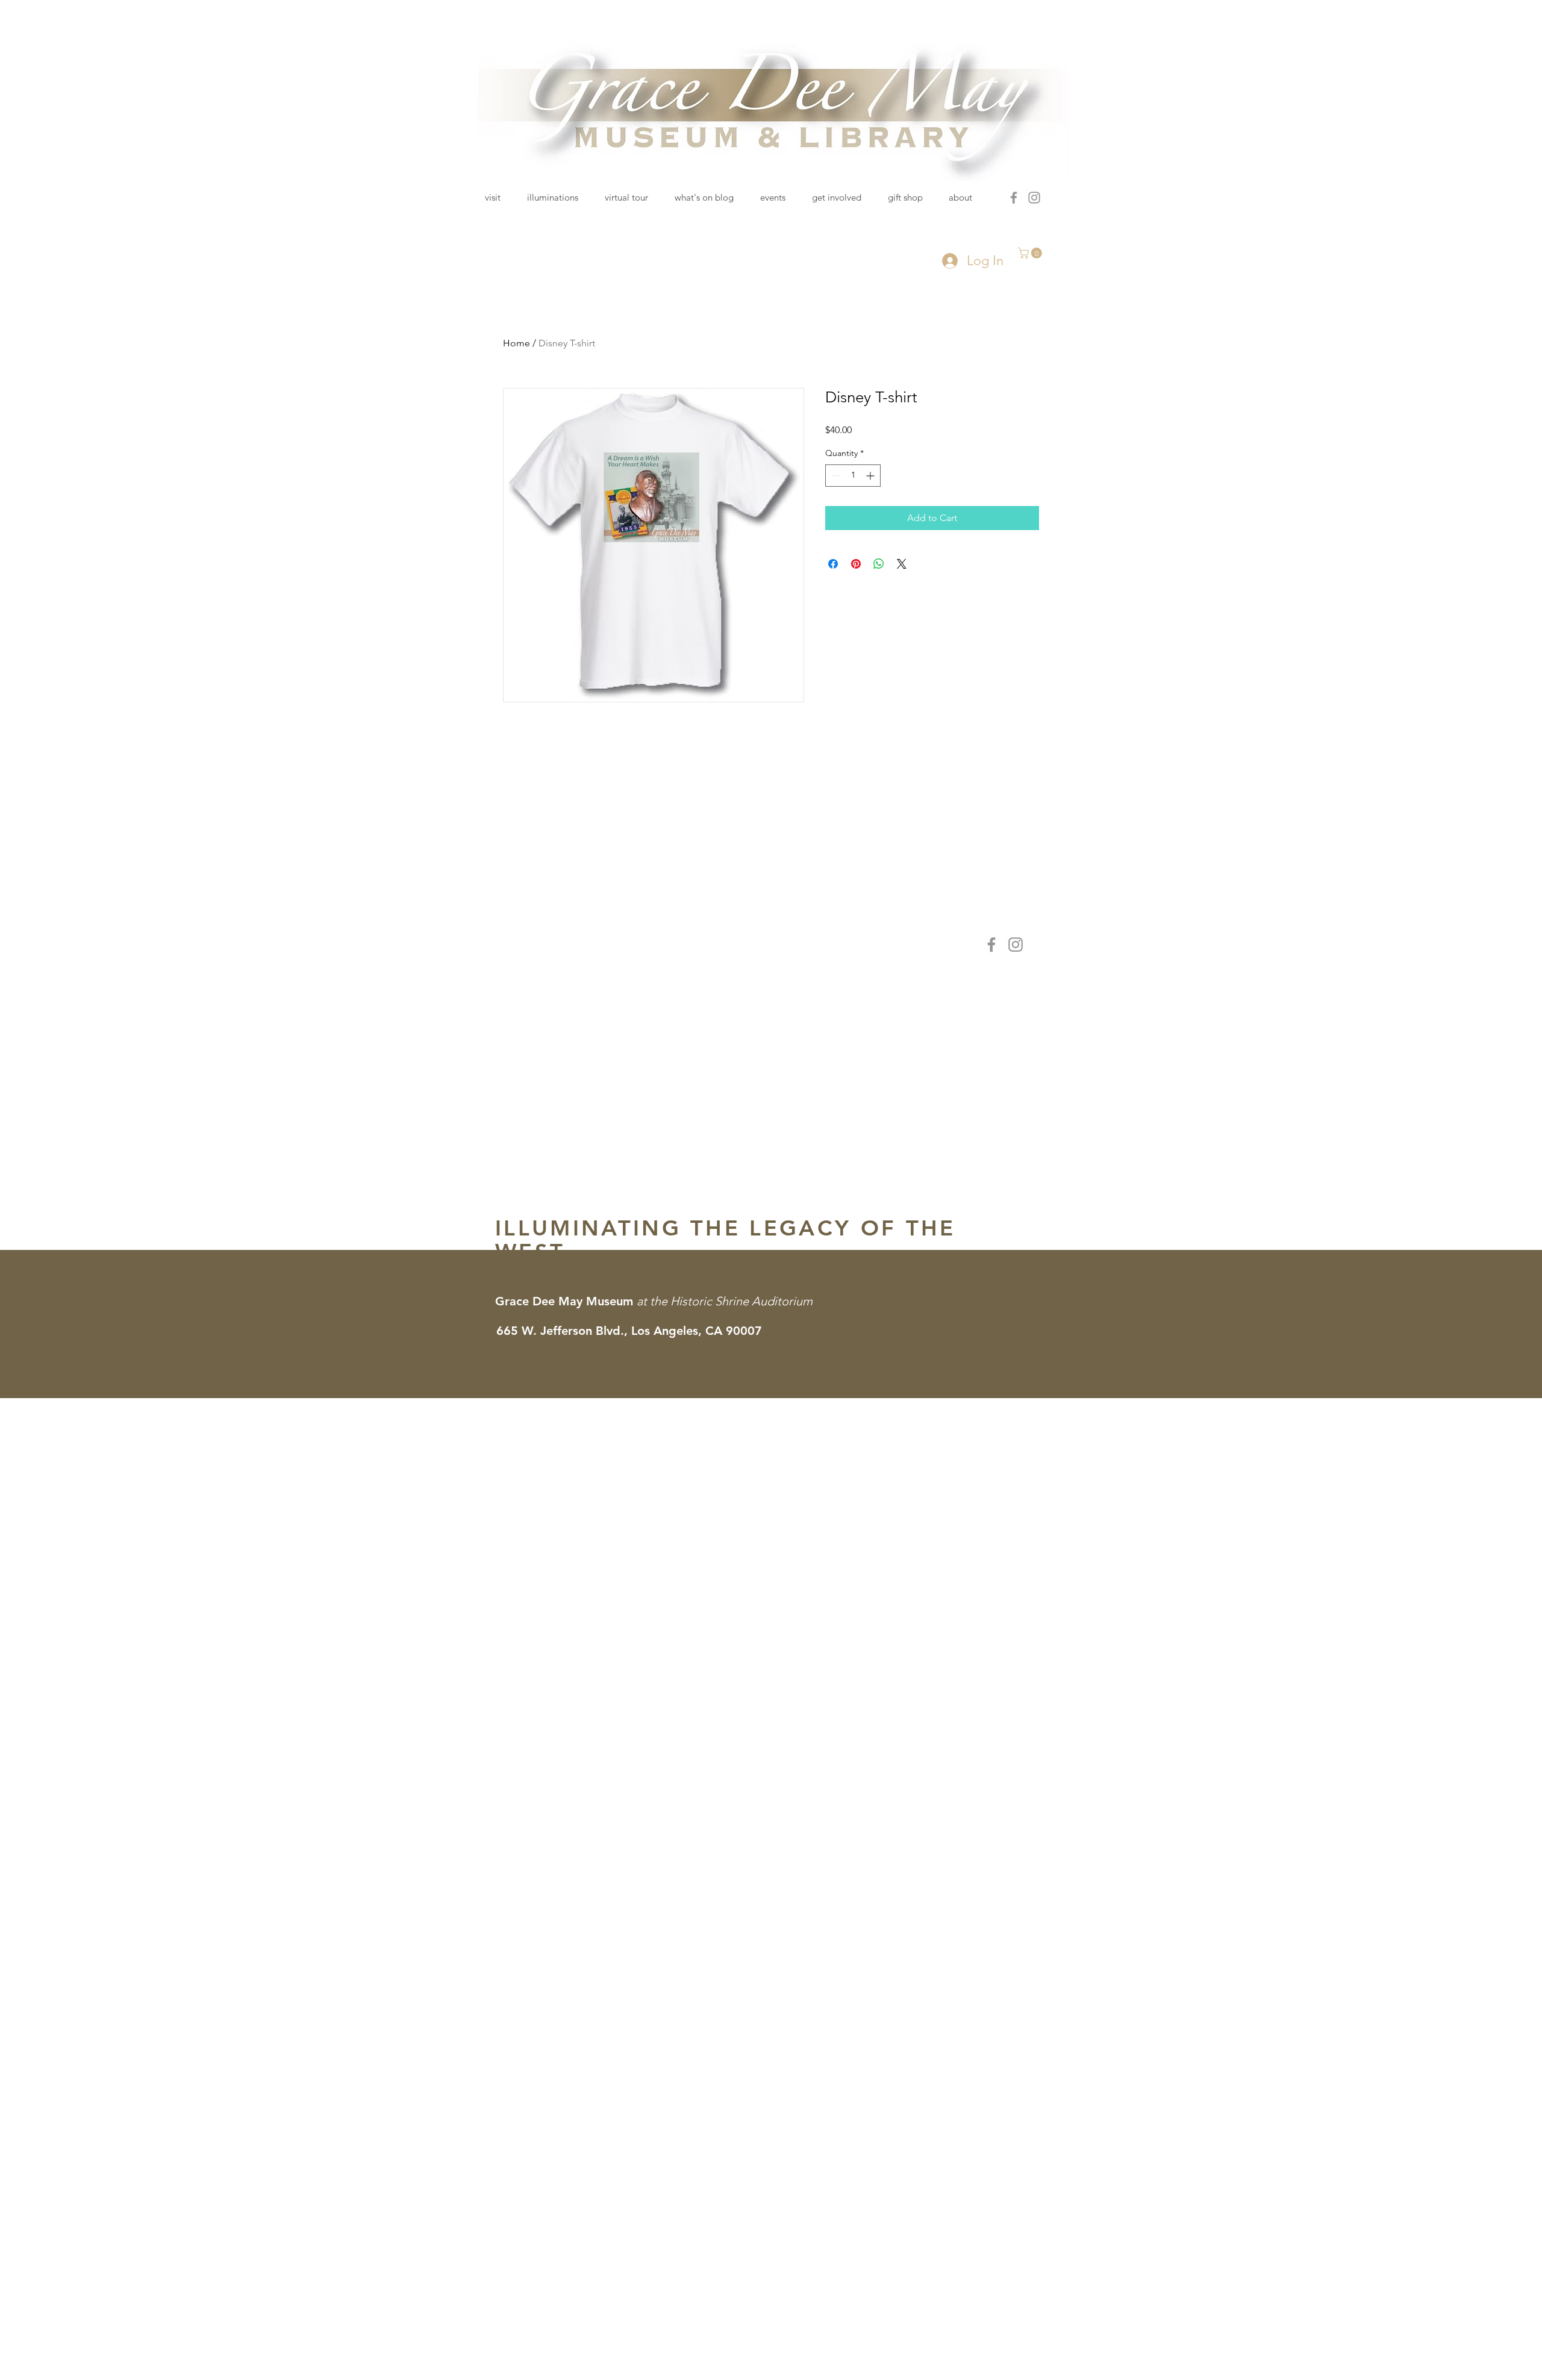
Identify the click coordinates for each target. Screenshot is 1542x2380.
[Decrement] (835, 476)
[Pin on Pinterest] (856, 564)
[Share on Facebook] (833, 564)
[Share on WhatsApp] (879, 564)
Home (517, 343)
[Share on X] (902, 564)
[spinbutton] (853, 476)
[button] (1031, 253)
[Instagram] (1034, 198)
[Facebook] (1014, 198)
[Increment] (871, 476)
